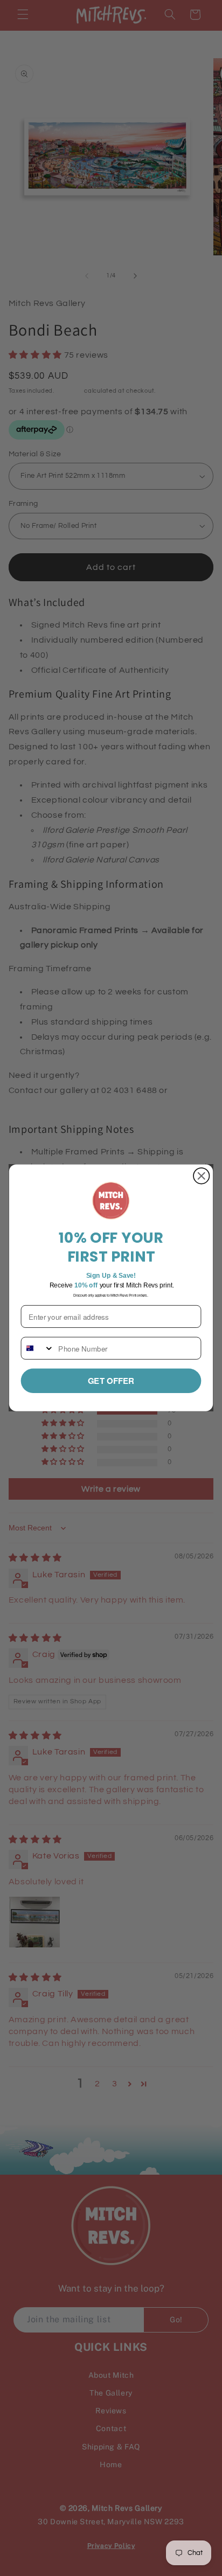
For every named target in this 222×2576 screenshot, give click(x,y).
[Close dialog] (201, 1176)
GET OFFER (111, 1381)
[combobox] (38, 1348)
